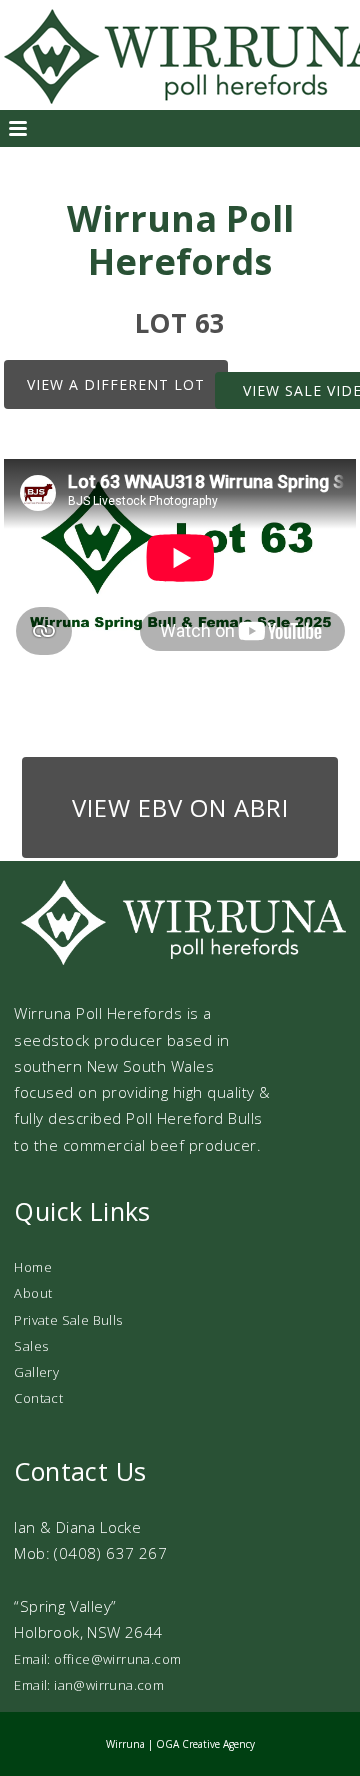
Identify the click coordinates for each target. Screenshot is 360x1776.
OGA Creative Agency (205, 1744)
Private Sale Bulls (68, 1320)
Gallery (36, 1372)
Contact (38, 1398)
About (33, 1293)
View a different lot (116, 384)
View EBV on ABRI (180, 807)
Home (33, 1267)
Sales (31, 1346)
